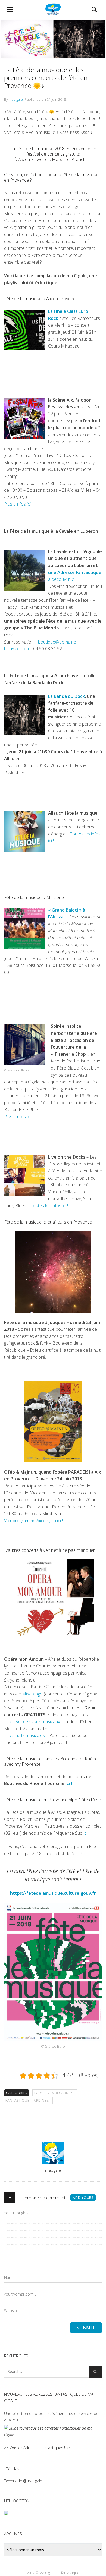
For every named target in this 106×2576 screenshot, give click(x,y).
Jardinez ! (42, 2100)
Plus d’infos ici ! (18, 504)
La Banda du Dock (66, 696)
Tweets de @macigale (23, 2481)
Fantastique (17, 2100)
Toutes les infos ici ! (49, 1206)
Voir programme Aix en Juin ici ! (34, 1521)
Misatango (32, 1694)
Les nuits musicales (26, 1735)
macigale (16, 99)
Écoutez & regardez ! (55, 2093)
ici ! (69, 1783)
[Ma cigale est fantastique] (53, 10)
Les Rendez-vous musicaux (34, 1721)
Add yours (83, 2198)
